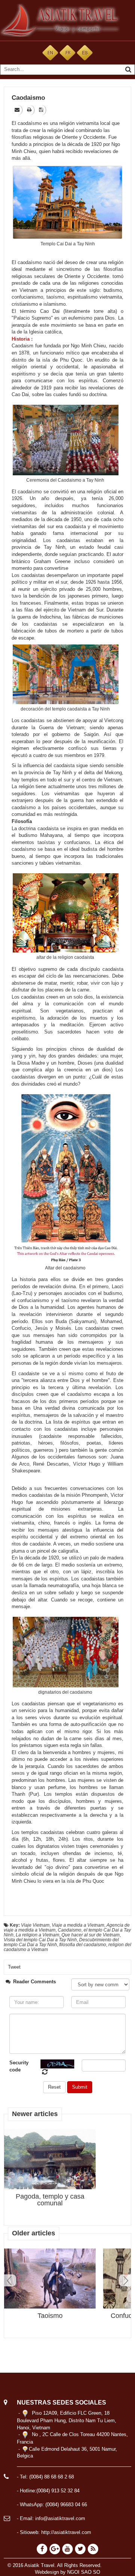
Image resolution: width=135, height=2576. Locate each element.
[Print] (30, 110)
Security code (19, 2066)
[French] (67, 52)
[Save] (42, 110)
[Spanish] (85, 52)
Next (125, 2280)
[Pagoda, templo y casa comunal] (50, 2164)
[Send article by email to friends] (18, 110)
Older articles (34, 2233)
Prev (10, 2280)
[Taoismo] (50, 2279)
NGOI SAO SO (84, 2572)
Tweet (14, 1967)
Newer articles (35, 2114)
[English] (50, 52)
